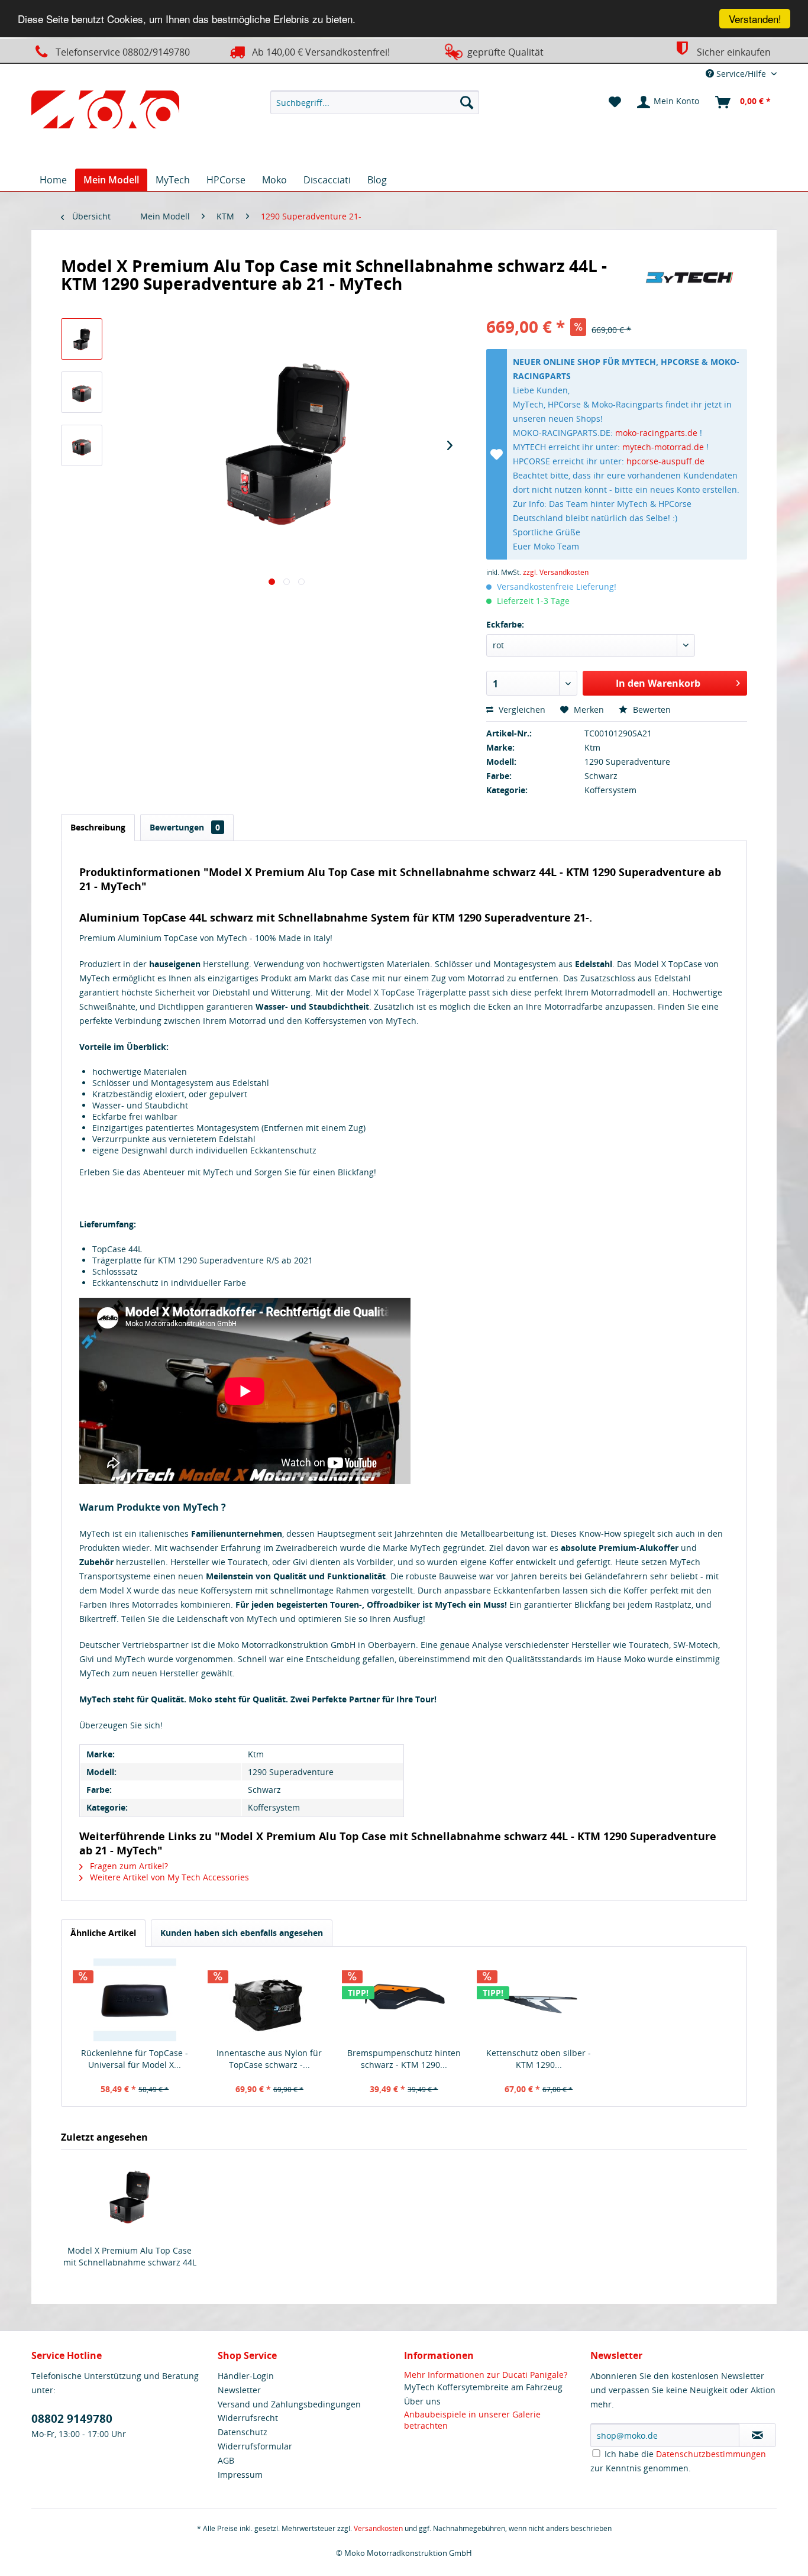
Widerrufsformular (255, 2446)
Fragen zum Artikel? (128, 1866)
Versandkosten (378, 2528)
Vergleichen (521, 710)
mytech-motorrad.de (663, 447)
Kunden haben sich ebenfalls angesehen (242, 1933)
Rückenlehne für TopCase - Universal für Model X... (135, 2059)
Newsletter (239, 2390)
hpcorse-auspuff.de (665, 461)
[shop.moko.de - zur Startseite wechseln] (105, 112)
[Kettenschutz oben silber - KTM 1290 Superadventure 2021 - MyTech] (539, 2000)
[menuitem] (375, 102)
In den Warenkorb (658, 683)
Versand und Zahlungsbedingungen (289, 2404)
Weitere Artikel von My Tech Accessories (168, 1877)
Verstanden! (755, 19)
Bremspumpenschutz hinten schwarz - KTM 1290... (404, 2059)
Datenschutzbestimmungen (711, 2454)
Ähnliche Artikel (103, 1933)
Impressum (240, 2475)
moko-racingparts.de (656, 433)
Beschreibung (98, 827)
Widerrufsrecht (248, 2418)
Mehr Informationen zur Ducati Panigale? (486, 2375)
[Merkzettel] (615, 102)
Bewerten (651, 710)
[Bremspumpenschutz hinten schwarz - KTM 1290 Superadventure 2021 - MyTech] (404, 2000)
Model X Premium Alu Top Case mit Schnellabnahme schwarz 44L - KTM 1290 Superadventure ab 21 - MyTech (130, 2257)
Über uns (422, 2401)
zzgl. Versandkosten (556, 572)
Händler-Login (246, 2376)
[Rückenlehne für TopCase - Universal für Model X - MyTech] (135, 2000)
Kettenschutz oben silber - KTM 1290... (539, 2059)
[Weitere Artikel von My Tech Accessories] (690, 277)
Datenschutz (243, 2432)
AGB (226, 2460)
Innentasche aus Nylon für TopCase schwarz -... (269, 2059)
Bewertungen (185, 827)
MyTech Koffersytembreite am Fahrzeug (483, 2387)
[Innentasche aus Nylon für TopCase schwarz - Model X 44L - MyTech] (270, 2000)
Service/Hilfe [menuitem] (741, 74)
